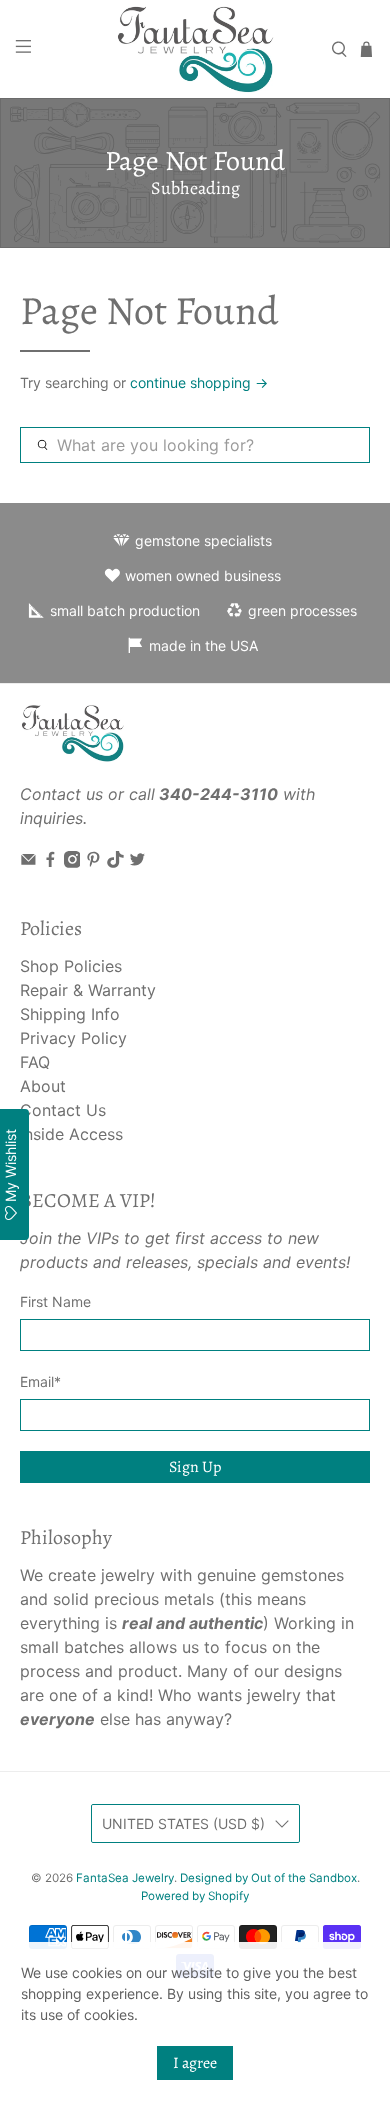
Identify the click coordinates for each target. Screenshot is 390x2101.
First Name (55, 1301)
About (43, 1086)
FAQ (35, 1062)
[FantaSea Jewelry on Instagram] (72, 862)
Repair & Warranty (88, 990)
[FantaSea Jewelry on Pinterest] (93, 862)
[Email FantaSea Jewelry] (28, 862)
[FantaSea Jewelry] (195, 49)
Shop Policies (71, 966)
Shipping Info (70, 1014)
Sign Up (195, 1467)
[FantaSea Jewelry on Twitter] (137, 862)
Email (40, 1381)
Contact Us (63, 1110)
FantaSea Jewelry (125, 1878)
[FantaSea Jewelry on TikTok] (115, 862)
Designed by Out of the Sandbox (268, 1878)
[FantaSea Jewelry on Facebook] (50, 862)
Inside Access (71, 1134)
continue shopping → (199, 382)
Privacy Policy (73, 1038)
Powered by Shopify (195, 1896)
